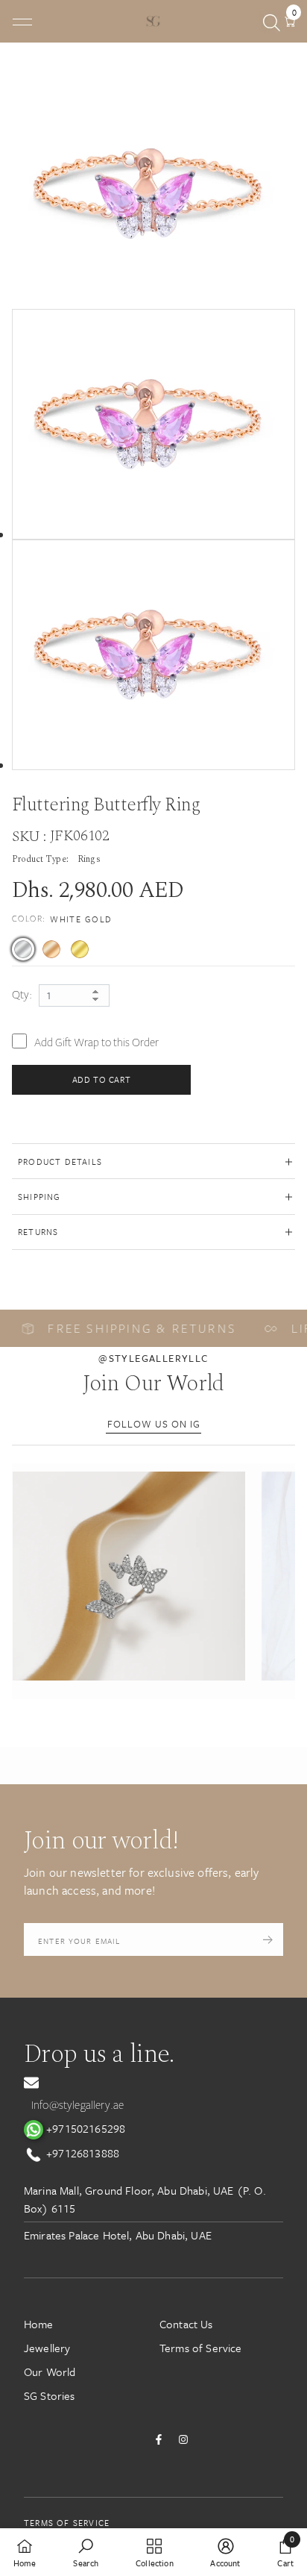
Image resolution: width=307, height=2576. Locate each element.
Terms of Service (201, 2348)
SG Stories (50, 2395)
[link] (86, 2552)
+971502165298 (84, 2128)
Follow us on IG (154, 1424)
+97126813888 (81, 2153)
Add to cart (102, 1079)
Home (39, 2324)
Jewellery (47, 2348)
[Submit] (268, 1939)
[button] (129, 1576)
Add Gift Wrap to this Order (96, 1042)
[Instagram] (183, 2439)
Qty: (22, 995)
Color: (62, 919)
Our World (50, 2372)
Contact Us (186, 2324)
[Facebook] (159, 2439)
